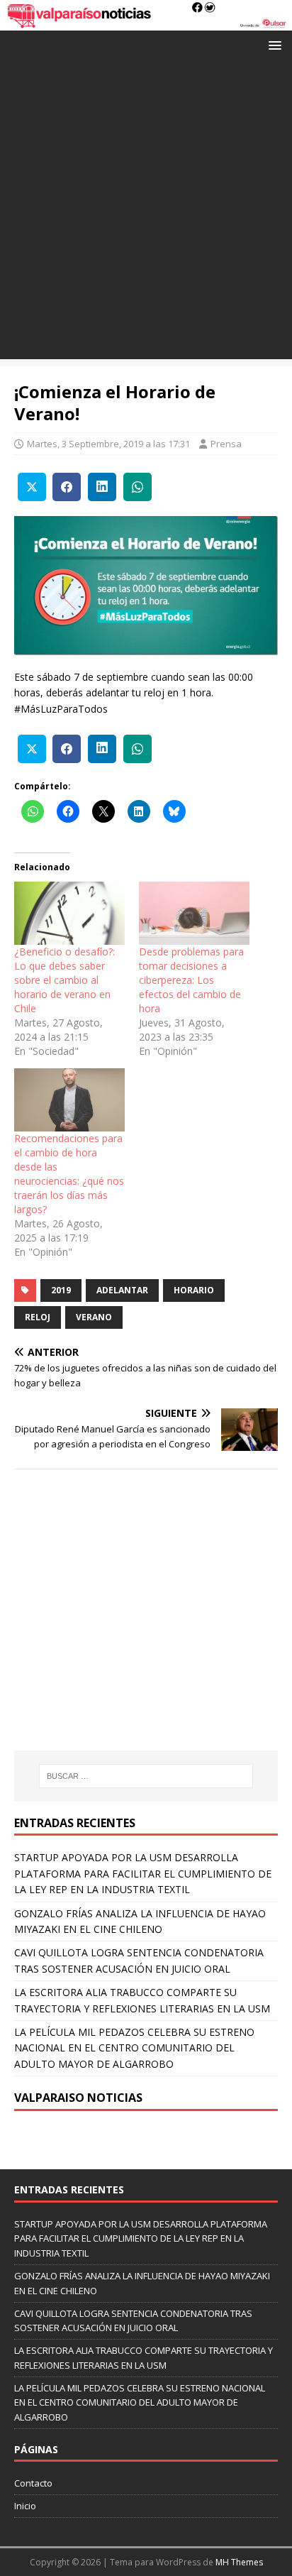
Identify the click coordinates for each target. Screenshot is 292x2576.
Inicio (25, 2506)
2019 (61, 1290)
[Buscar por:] (146, 1776)
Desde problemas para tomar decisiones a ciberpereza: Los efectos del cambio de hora (191, 980)
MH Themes (239, 2562)
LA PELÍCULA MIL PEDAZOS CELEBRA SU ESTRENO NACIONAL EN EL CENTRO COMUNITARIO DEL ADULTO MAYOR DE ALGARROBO (134, 2048)
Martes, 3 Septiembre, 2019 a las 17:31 (108, 444)
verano (94, 1317)
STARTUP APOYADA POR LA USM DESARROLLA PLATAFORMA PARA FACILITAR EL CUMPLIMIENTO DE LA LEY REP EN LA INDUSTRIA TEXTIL (143, 1873)
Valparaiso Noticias (78, 2098)
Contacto (33, 2483)
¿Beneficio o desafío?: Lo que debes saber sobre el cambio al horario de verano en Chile (64, 980)
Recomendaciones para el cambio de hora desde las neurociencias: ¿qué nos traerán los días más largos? (69, 1174)
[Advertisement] (146, 213)
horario (194, 1290)
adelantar (122, 1290)
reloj (38, 1317)
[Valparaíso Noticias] (146, 22)
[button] (273, 44)
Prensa (226, 444)
